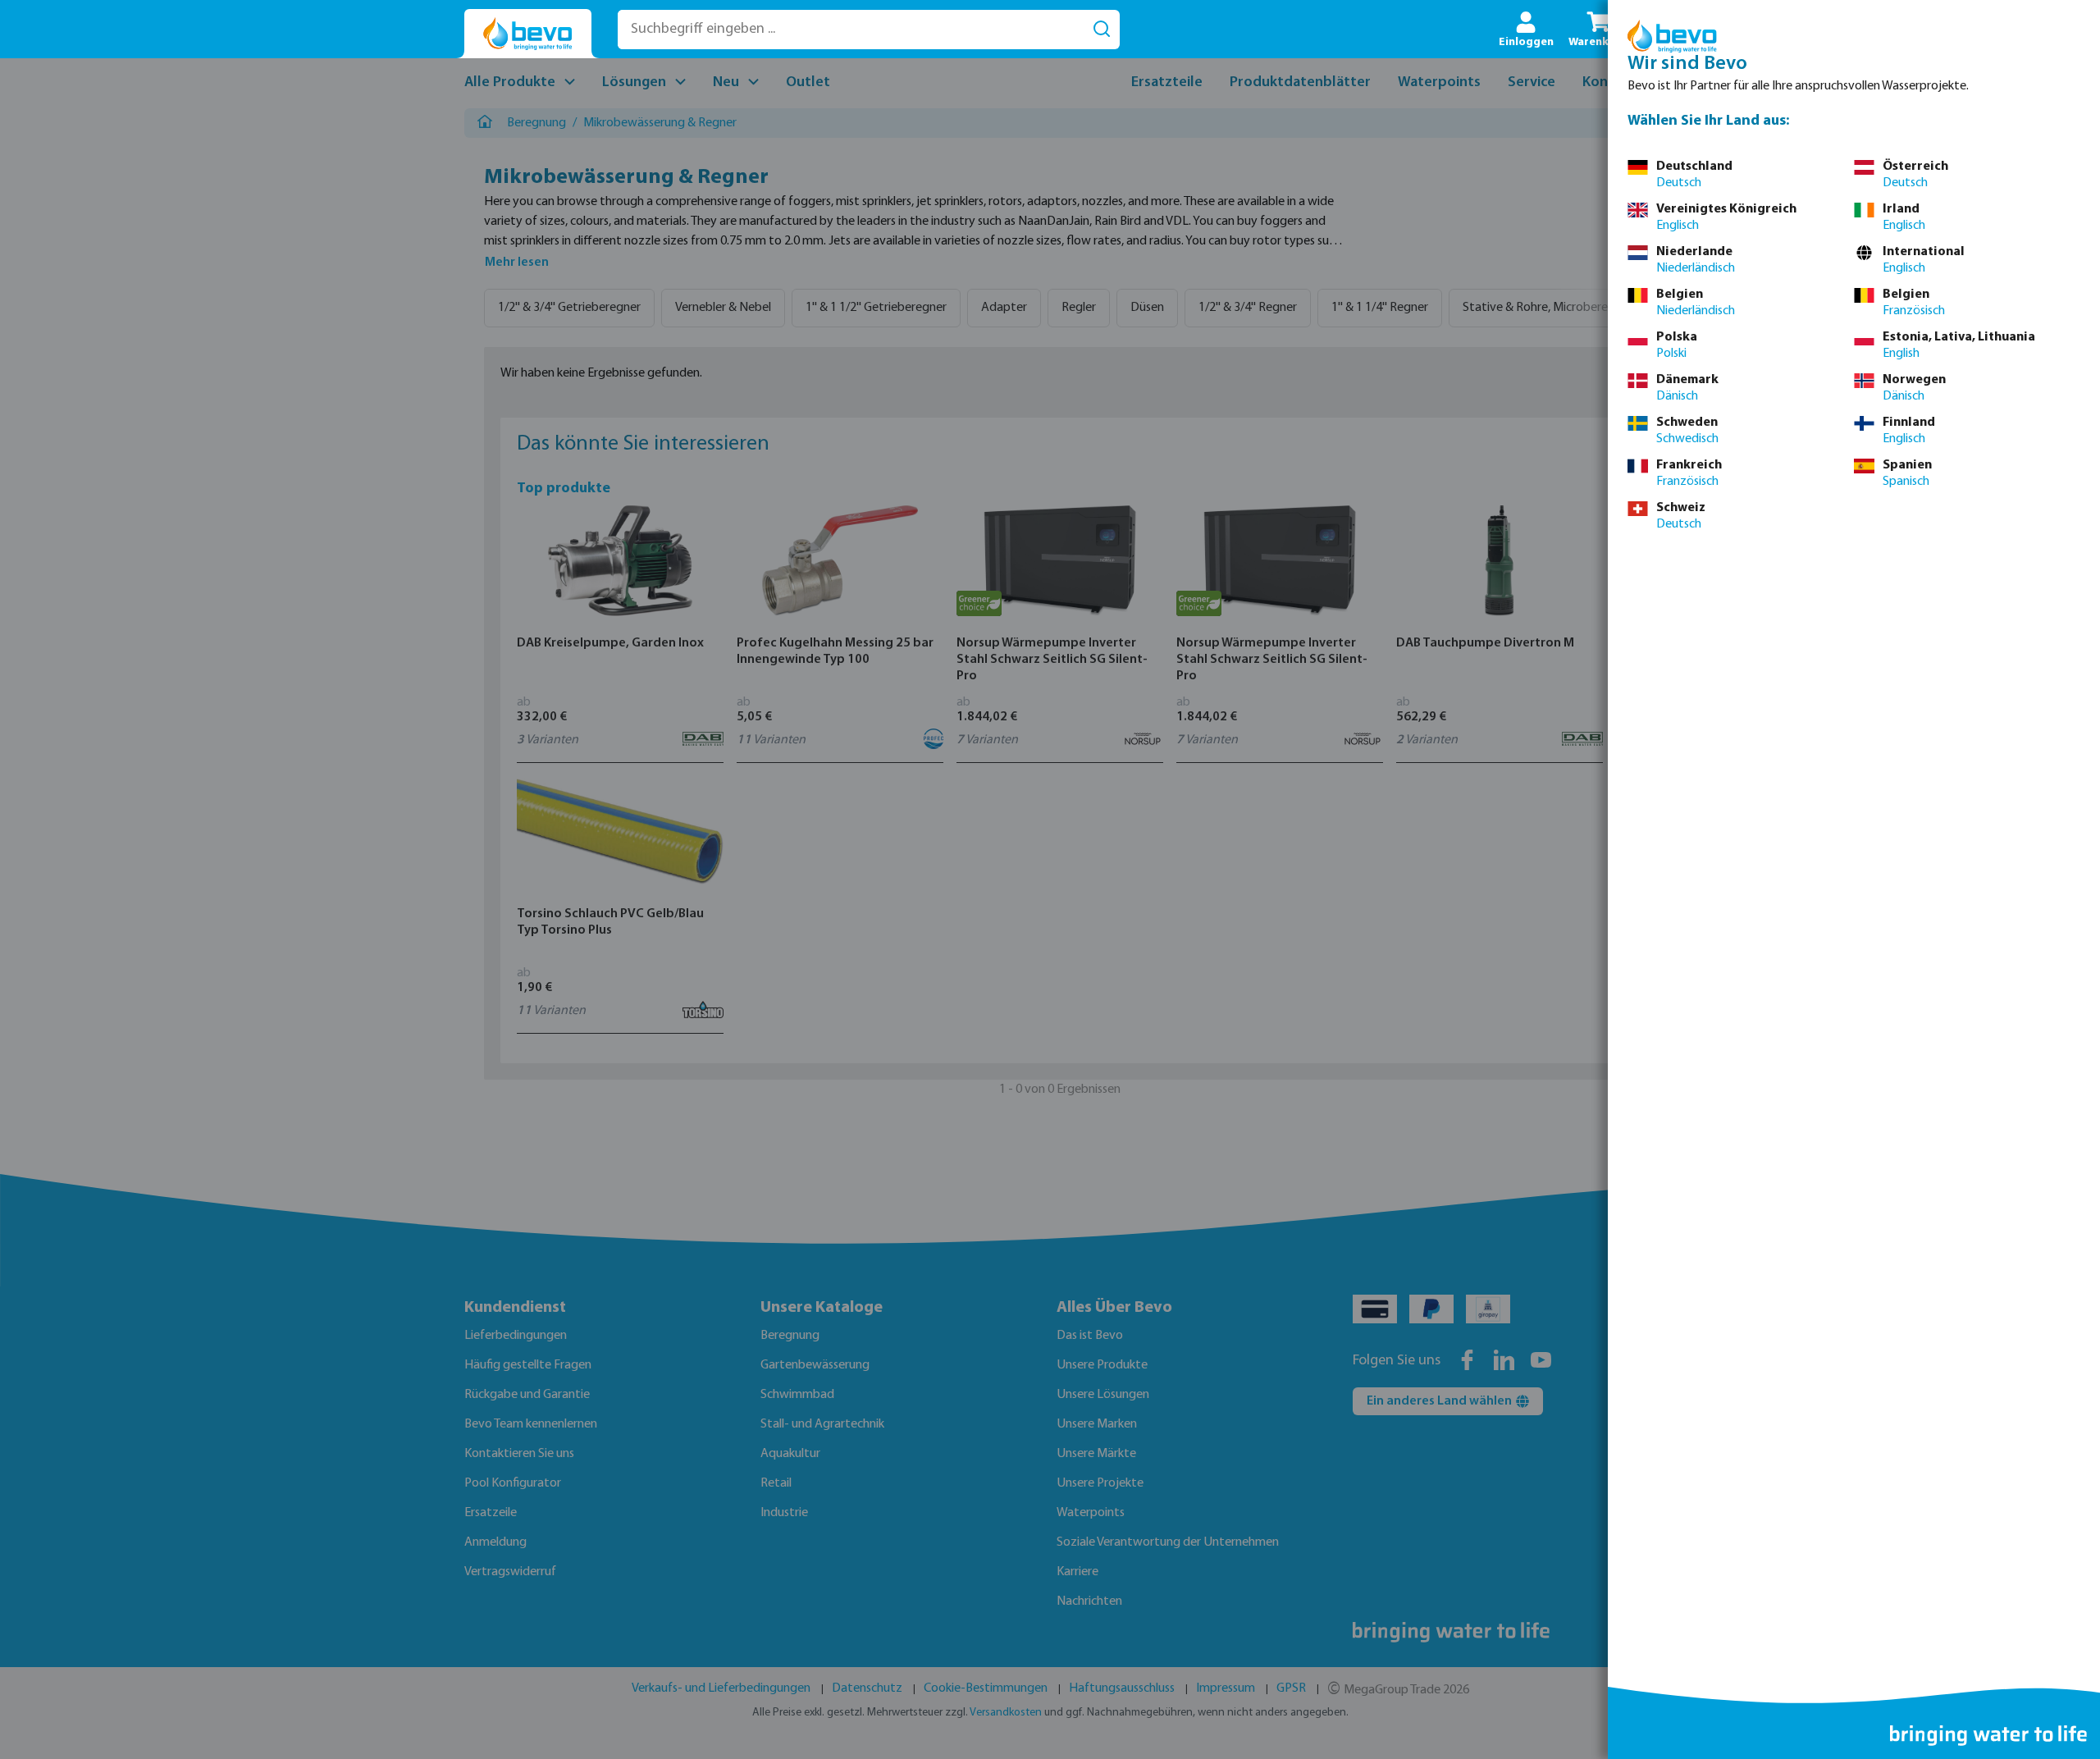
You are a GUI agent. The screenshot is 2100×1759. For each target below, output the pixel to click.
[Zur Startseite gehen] (528, 34)
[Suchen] (1102, 30)
